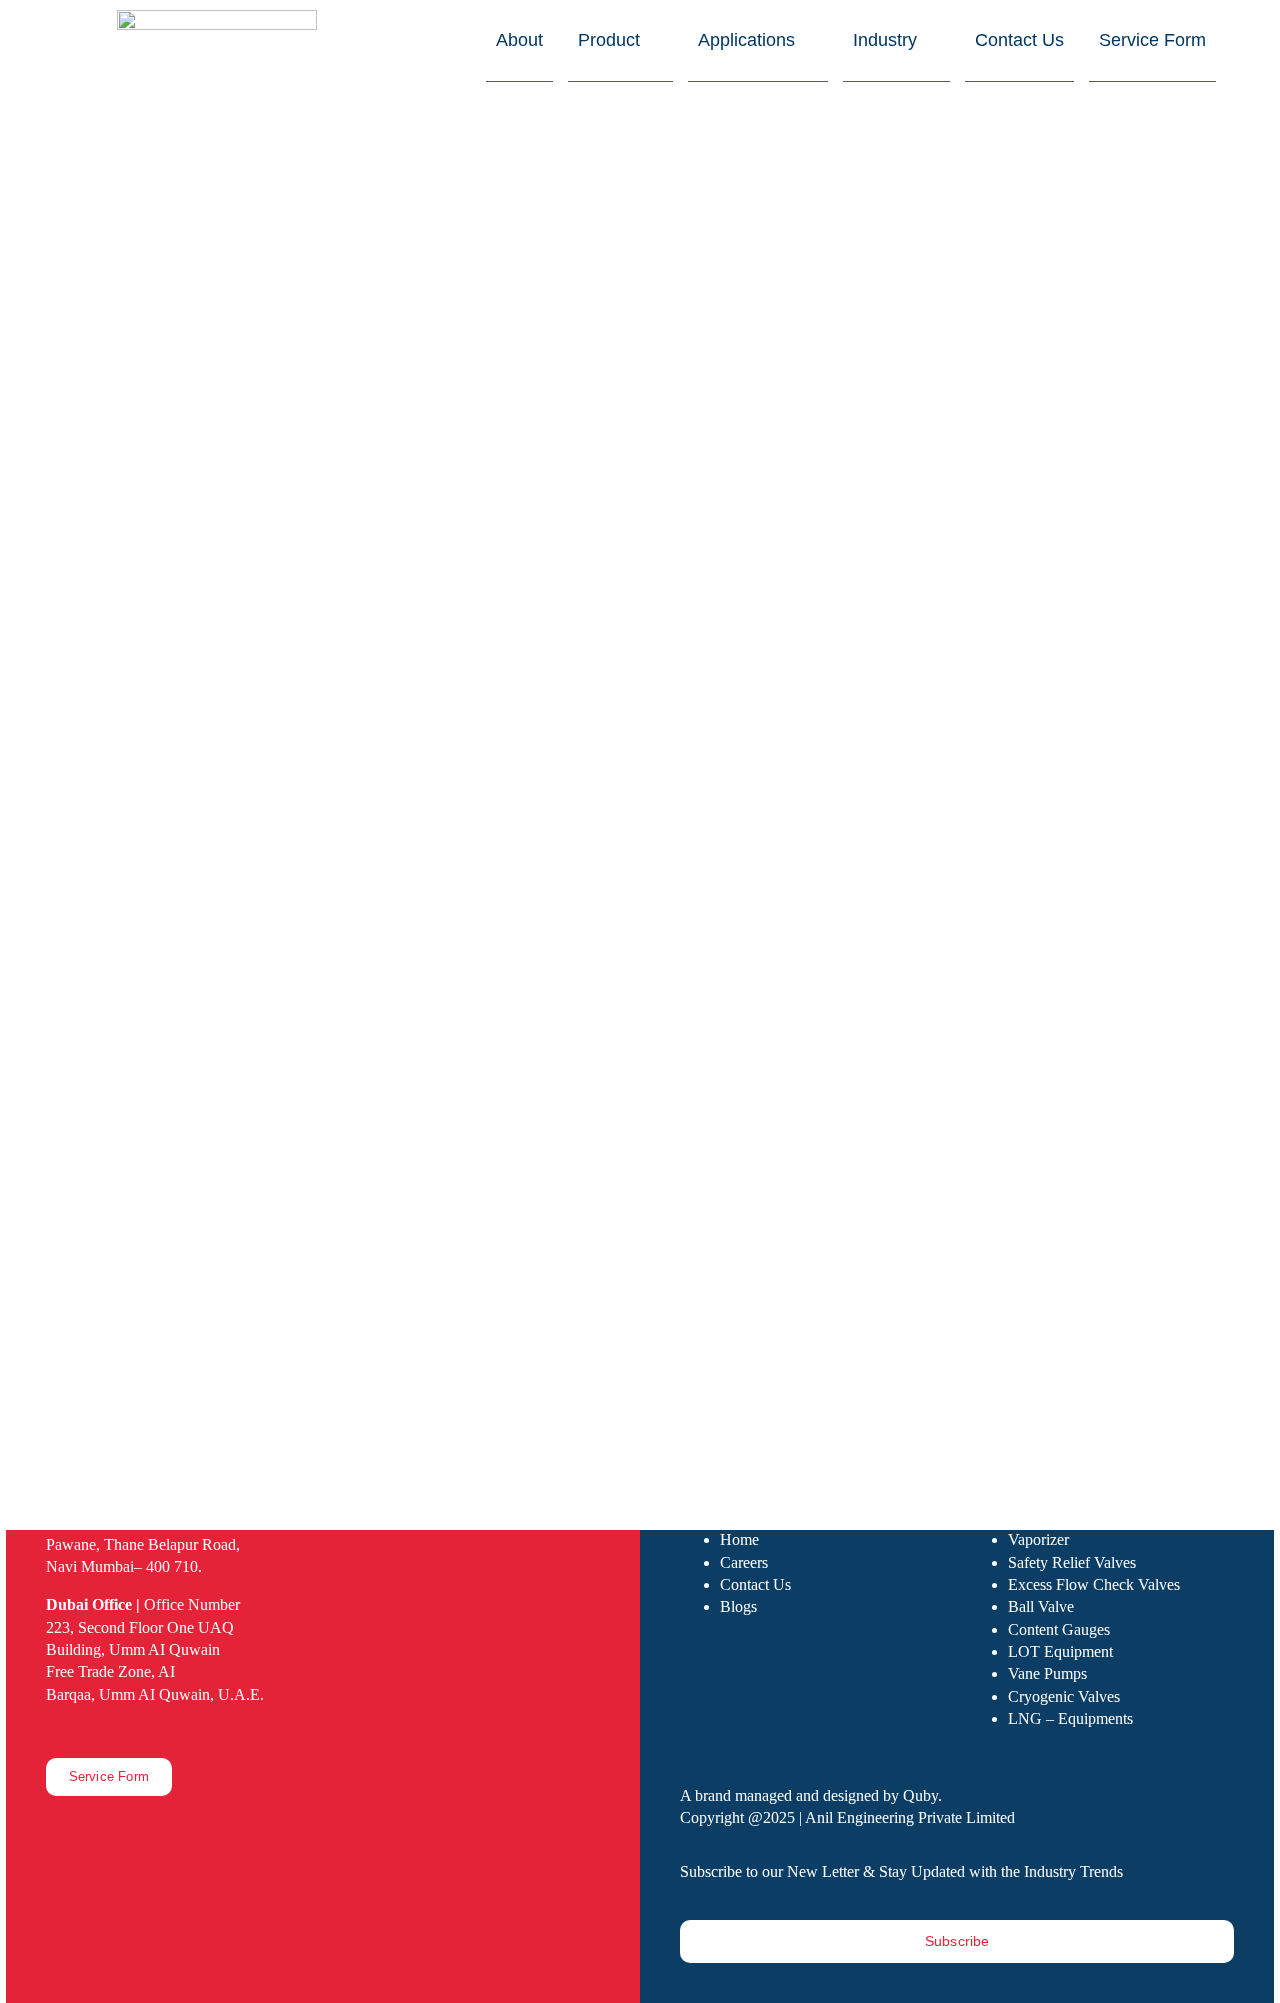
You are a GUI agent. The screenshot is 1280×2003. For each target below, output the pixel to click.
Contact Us (755, 1584)
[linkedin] (116, 1730)
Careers (744, 1562)
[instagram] (84, 1730)
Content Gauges (1059, 1629)
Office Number (143, 1604)
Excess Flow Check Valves (1094, 1584)
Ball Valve (1041, 1606)
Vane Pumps (1047, 1673)
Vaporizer (1038, 1539)
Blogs (738, 1606)
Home (739, 1539)
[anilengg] (217, 19)
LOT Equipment (1060, 1651)
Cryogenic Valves (1064, 1696)
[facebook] (52, 1730)
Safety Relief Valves (1072, 1562)
